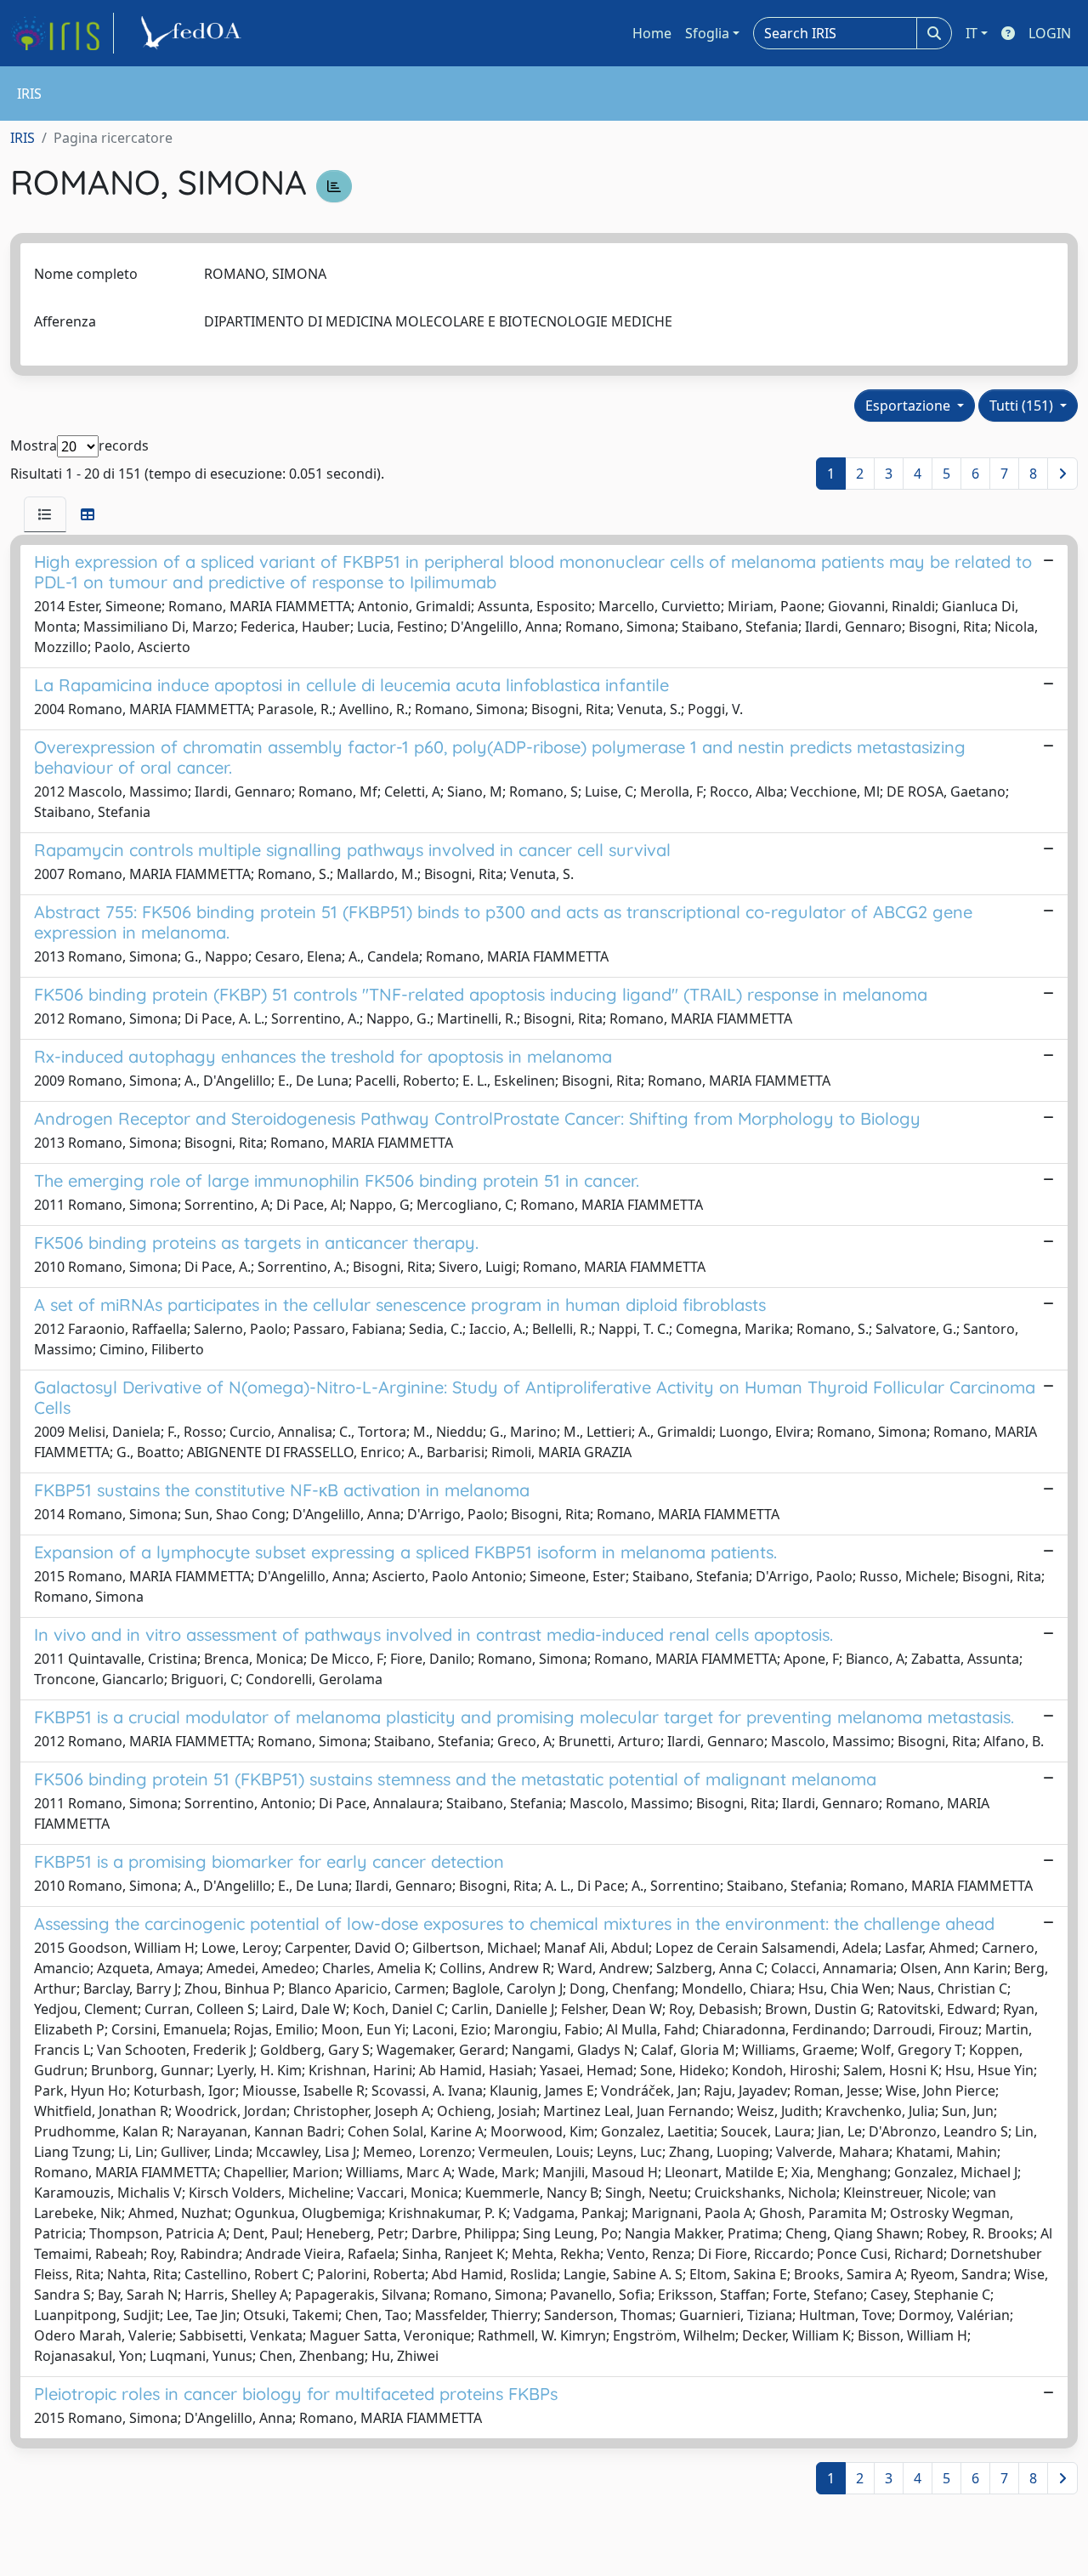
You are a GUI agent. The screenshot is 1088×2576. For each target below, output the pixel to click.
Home (652, 33)
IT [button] (972, 33)
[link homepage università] (194, 33)
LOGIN (1050, 33)
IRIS (23, 138)
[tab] (45, 514)
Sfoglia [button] (707, 33)
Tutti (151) (1023, 406)
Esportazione (909, 406)
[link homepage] (62, 33)
